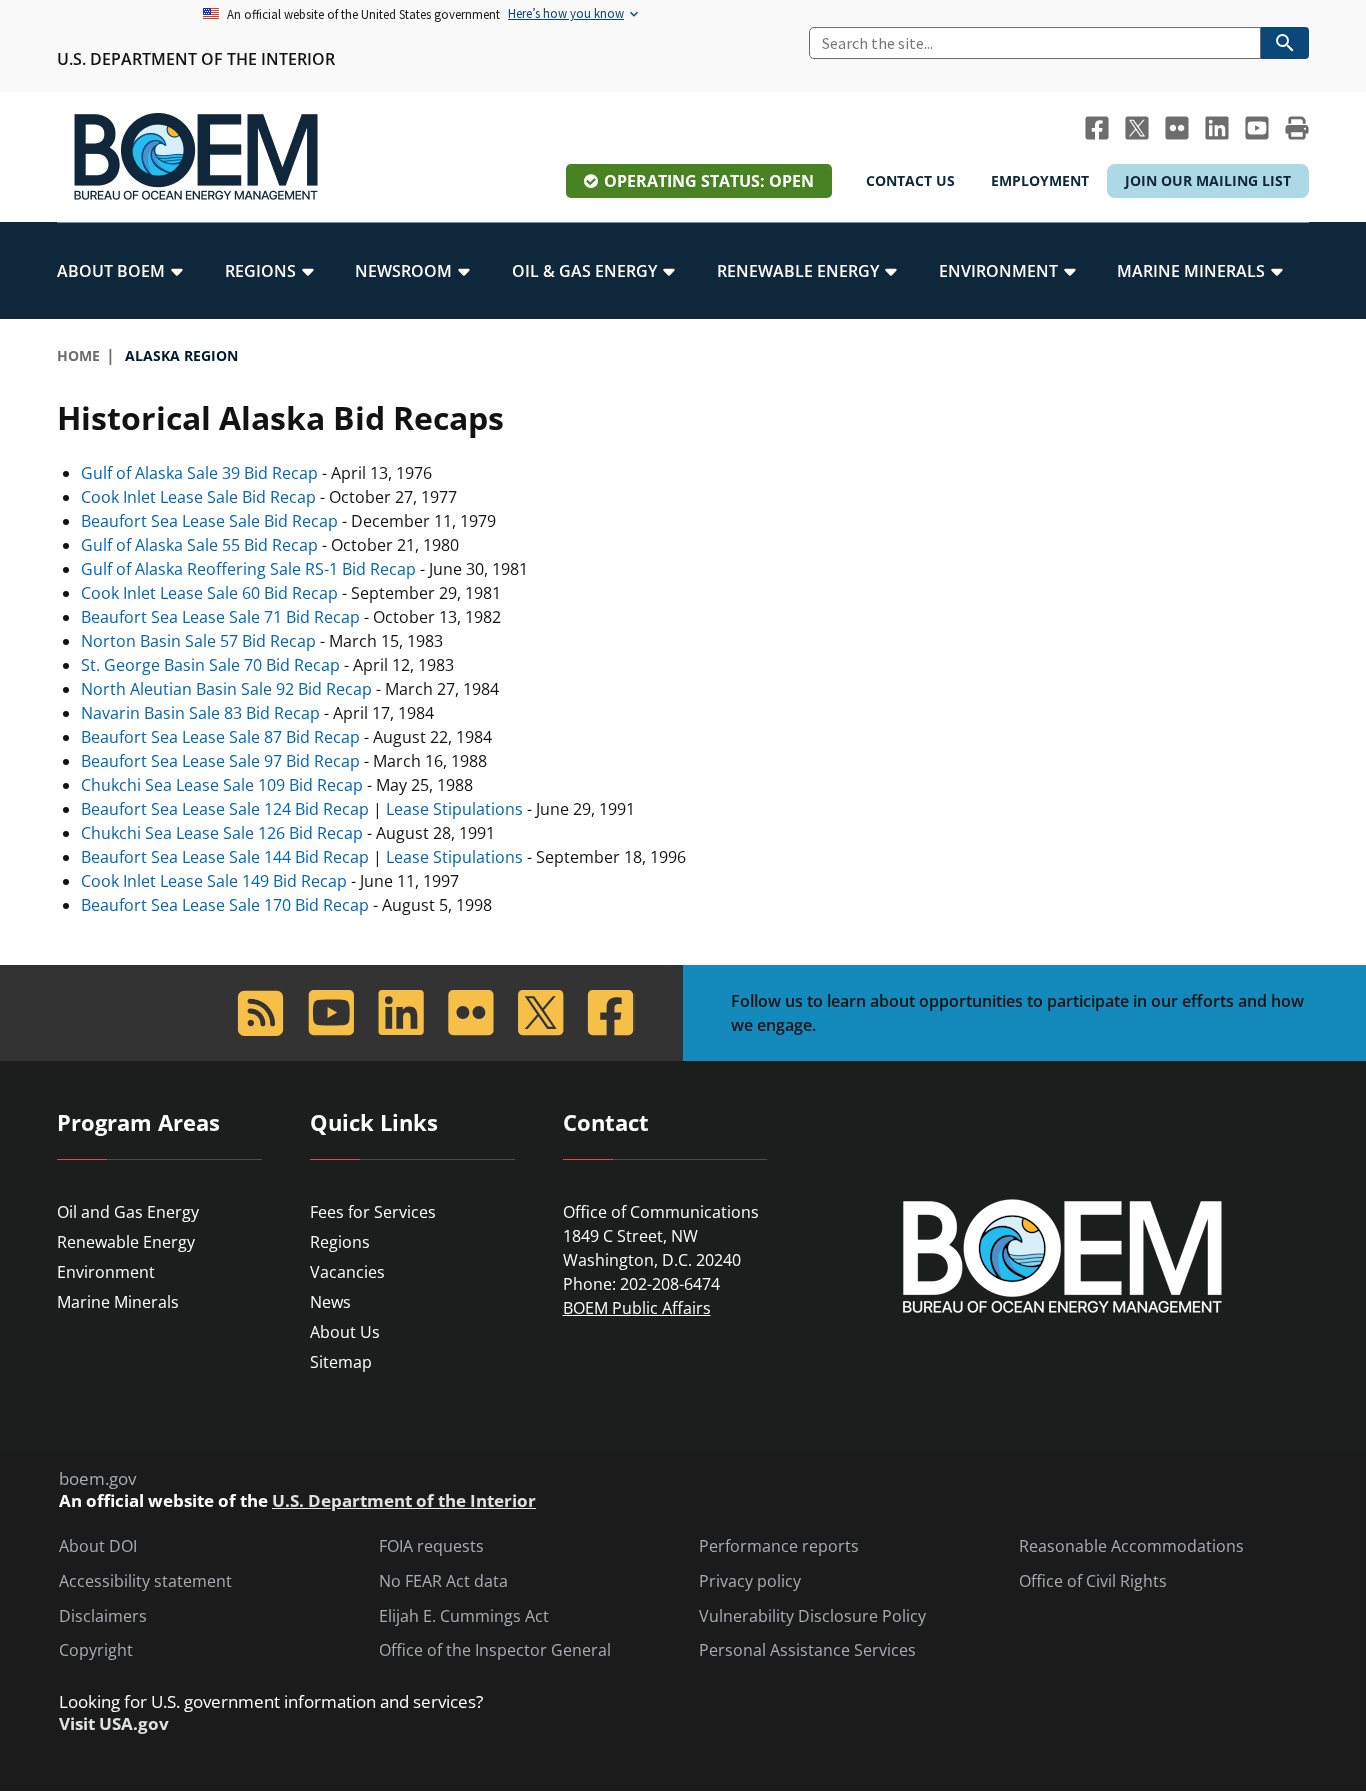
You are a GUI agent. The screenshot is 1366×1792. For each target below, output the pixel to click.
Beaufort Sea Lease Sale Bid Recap (209, 521)
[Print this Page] (1297, 128)
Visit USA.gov (114, 1724)
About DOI (98, 1546)
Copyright (96, 1650)
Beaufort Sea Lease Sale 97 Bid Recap (220, 761)
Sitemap (341, 1362)
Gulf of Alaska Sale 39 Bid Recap (199, 473)
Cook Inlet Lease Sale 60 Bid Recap (209, 593)
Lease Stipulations (454, 809)
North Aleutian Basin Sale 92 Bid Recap (226, 689)
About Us (345, 1332)
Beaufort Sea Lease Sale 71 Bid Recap (220, 617)
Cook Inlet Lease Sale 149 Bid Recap (214, 881)
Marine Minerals (118, 1302)
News (330, 1302)
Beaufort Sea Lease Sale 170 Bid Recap (225, 905)
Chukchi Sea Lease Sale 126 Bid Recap (222, 833)
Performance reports (779, 1546)
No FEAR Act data (443, 1581)
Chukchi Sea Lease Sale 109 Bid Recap (222, 785)
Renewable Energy (126, 1242)
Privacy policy (750, 1581)
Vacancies (347, 1272)
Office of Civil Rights (1093, 1581)
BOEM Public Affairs (637, 1308)
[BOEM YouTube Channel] (1257, 128)
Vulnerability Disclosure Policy (812, 1616)
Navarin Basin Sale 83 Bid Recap (200, 713)
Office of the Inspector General (495, 1650)
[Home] (196, 157)
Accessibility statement (145, 1581)
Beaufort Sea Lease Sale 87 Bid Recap (220, 737)
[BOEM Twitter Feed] (1137, 128)
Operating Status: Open (709, 181)
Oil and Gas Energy (128, 1212)
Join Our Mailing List (1208, 180)
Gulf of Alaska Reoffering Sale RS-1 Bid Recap (248, 569)
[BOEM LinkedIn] (1217, 128)
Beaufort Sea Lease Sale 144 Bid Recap (225, 857)
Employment (1040, 180)
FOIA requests (431, 1546)
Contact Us (910, 180)
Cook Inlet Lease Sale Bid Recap (198, 497)
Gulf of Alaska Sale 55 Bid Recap (199, 545)
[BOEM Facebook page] (1097, 128)
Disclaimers (103, 1616)
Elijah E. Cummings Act (464, 1616)
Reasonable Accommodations (1131, 1546)
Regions (340, 1242)
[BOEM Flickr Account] (1177, 128)
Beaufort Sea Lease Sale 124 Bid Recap (225, 809)
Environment (106, 1272)
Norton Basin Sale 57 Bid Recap (198, 641)
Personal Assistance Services (807, 1650)
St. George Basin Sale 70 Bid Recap (210, 665)
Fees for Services (373, 1212)
